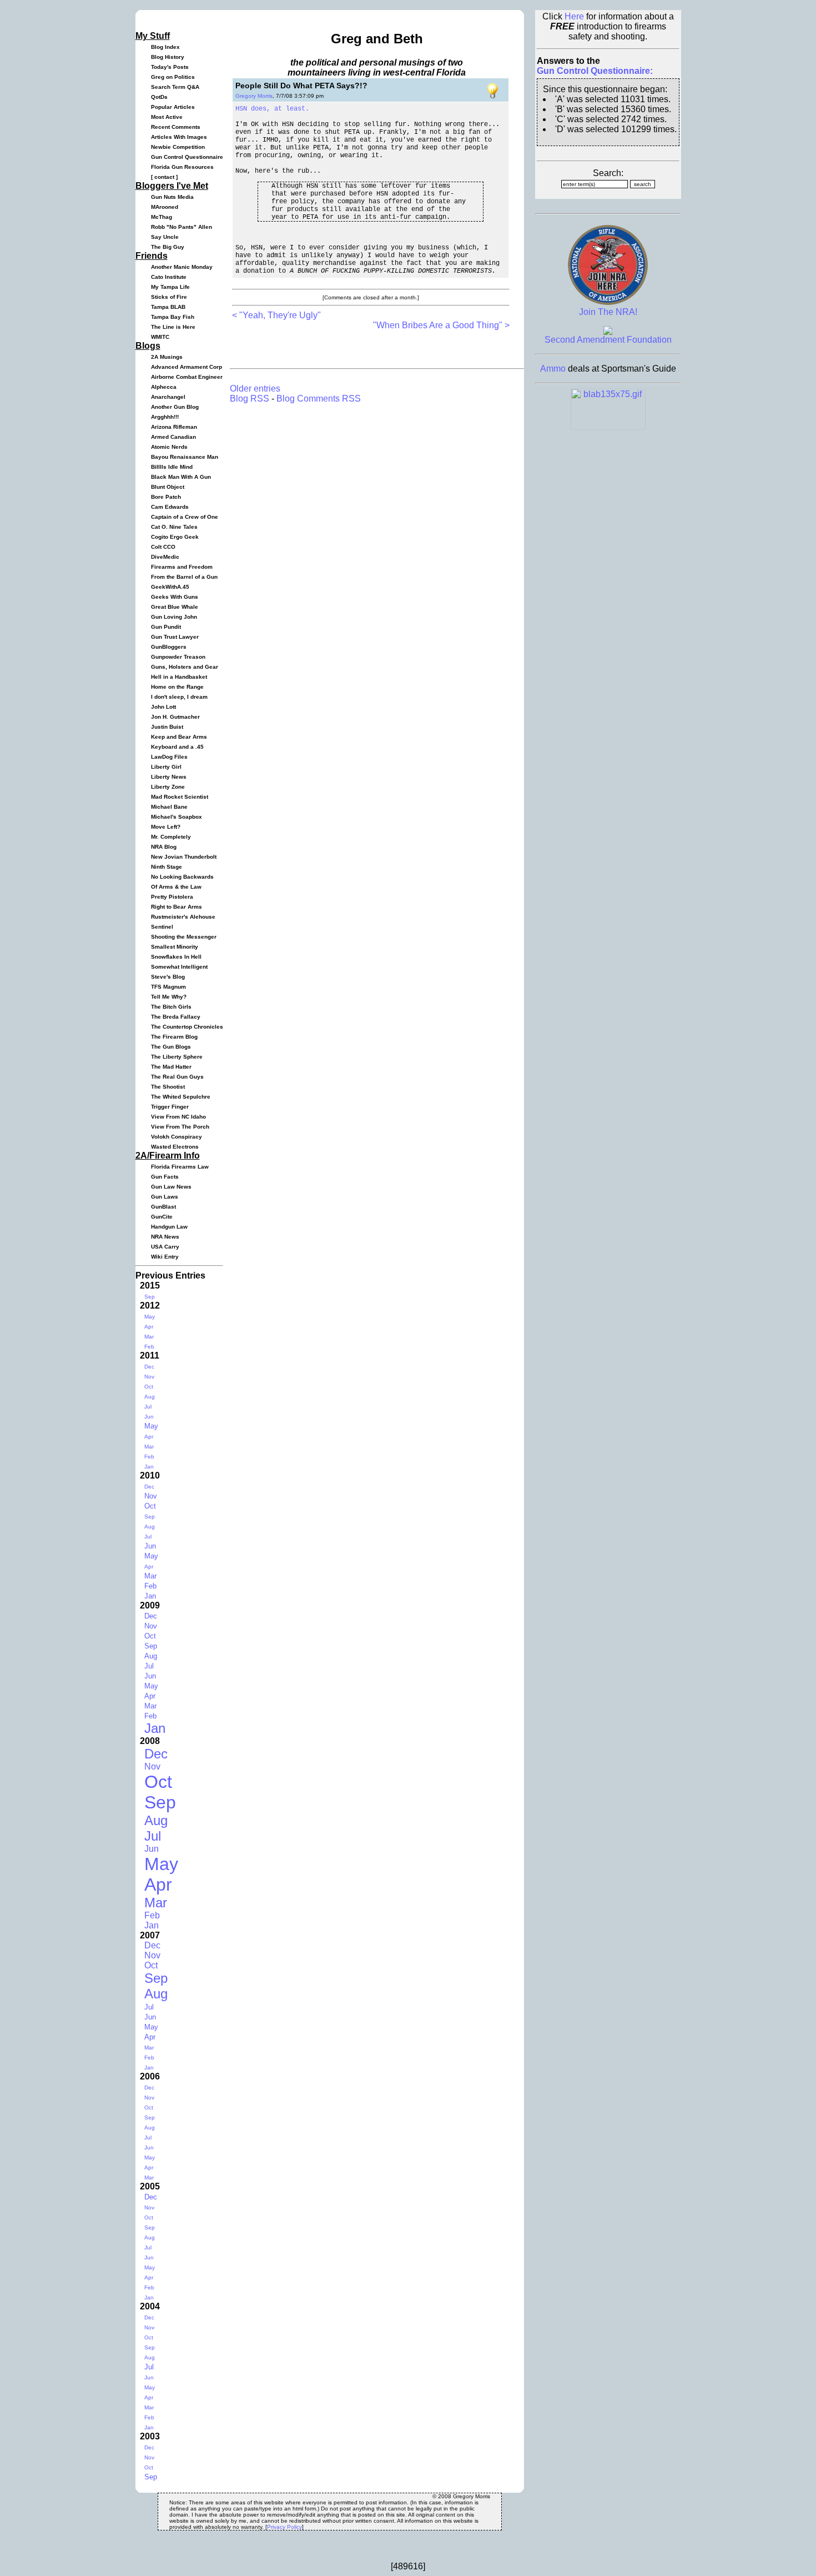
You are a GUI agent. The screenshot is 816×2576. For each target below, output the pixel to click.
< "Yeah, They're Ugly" (276, 315)
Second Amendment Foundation (608, 340)
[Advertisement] (362, 347)
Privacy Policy (284, 2527)
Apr (149, 1327)
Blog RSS (250, 399)
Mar (149, 1337)
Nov (149, 1377)
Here (574, 16)
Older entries (255, 389)
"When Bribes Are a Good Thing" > (441, 325)
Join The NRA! (608, 312)
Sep (150, 1297)
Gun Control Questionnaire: (595, 71)
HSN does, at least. (272, 109)
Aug (150, 1397)
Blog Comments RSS (319, 399)
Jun (149, 1417)
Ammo (553, 369)
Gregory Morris (254, 96)
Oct (149, 1387)
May (150, 1317)
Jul (148, 1407)
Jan (149, 1467)
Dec (149, 1367)
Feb (149, 1347)
